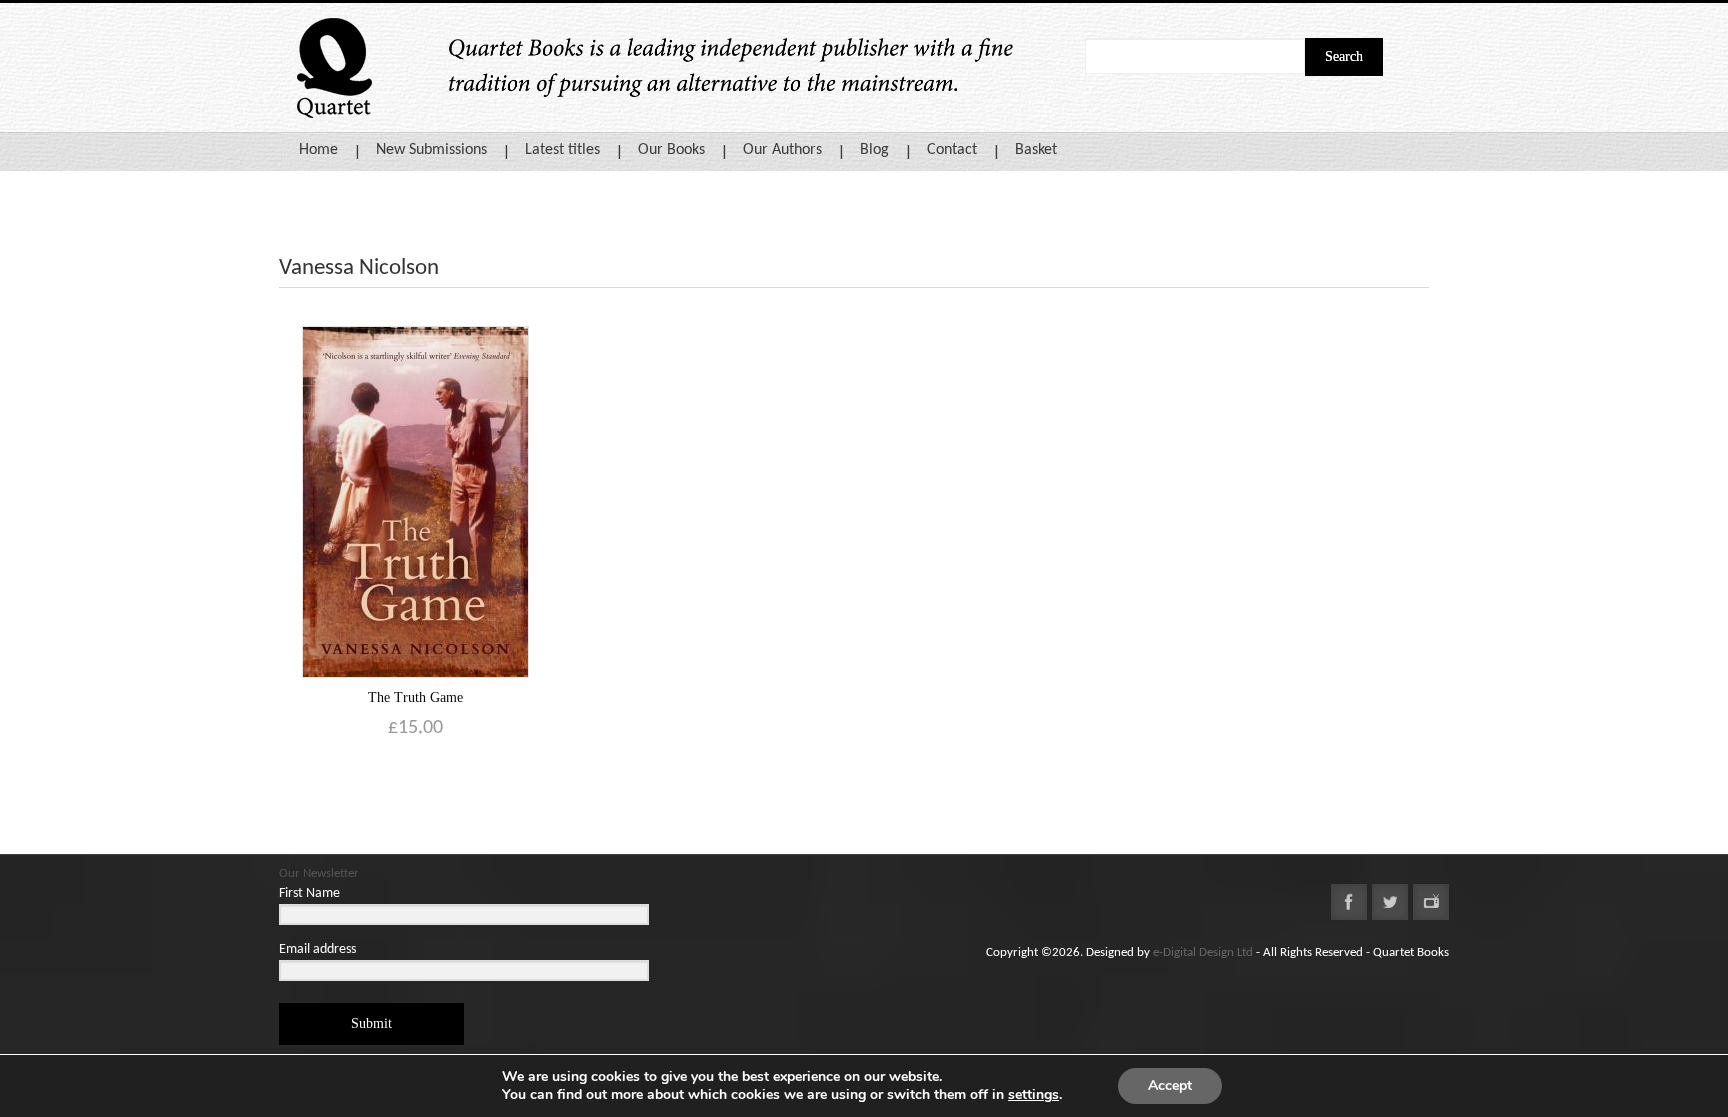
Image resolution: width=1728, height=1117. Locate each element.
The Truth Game (415, 697)
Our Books (671, 150)
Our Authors (782, 150)
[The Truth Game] (415, 501)
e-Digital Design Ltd (1203, 952)
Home (318, 150)
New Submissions (431, 150)
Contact (952, 150)
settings (1033, 1095)
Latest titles (562, 150)
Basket (1036, 150)
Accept (1170, 1085)
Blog (874, 150)
